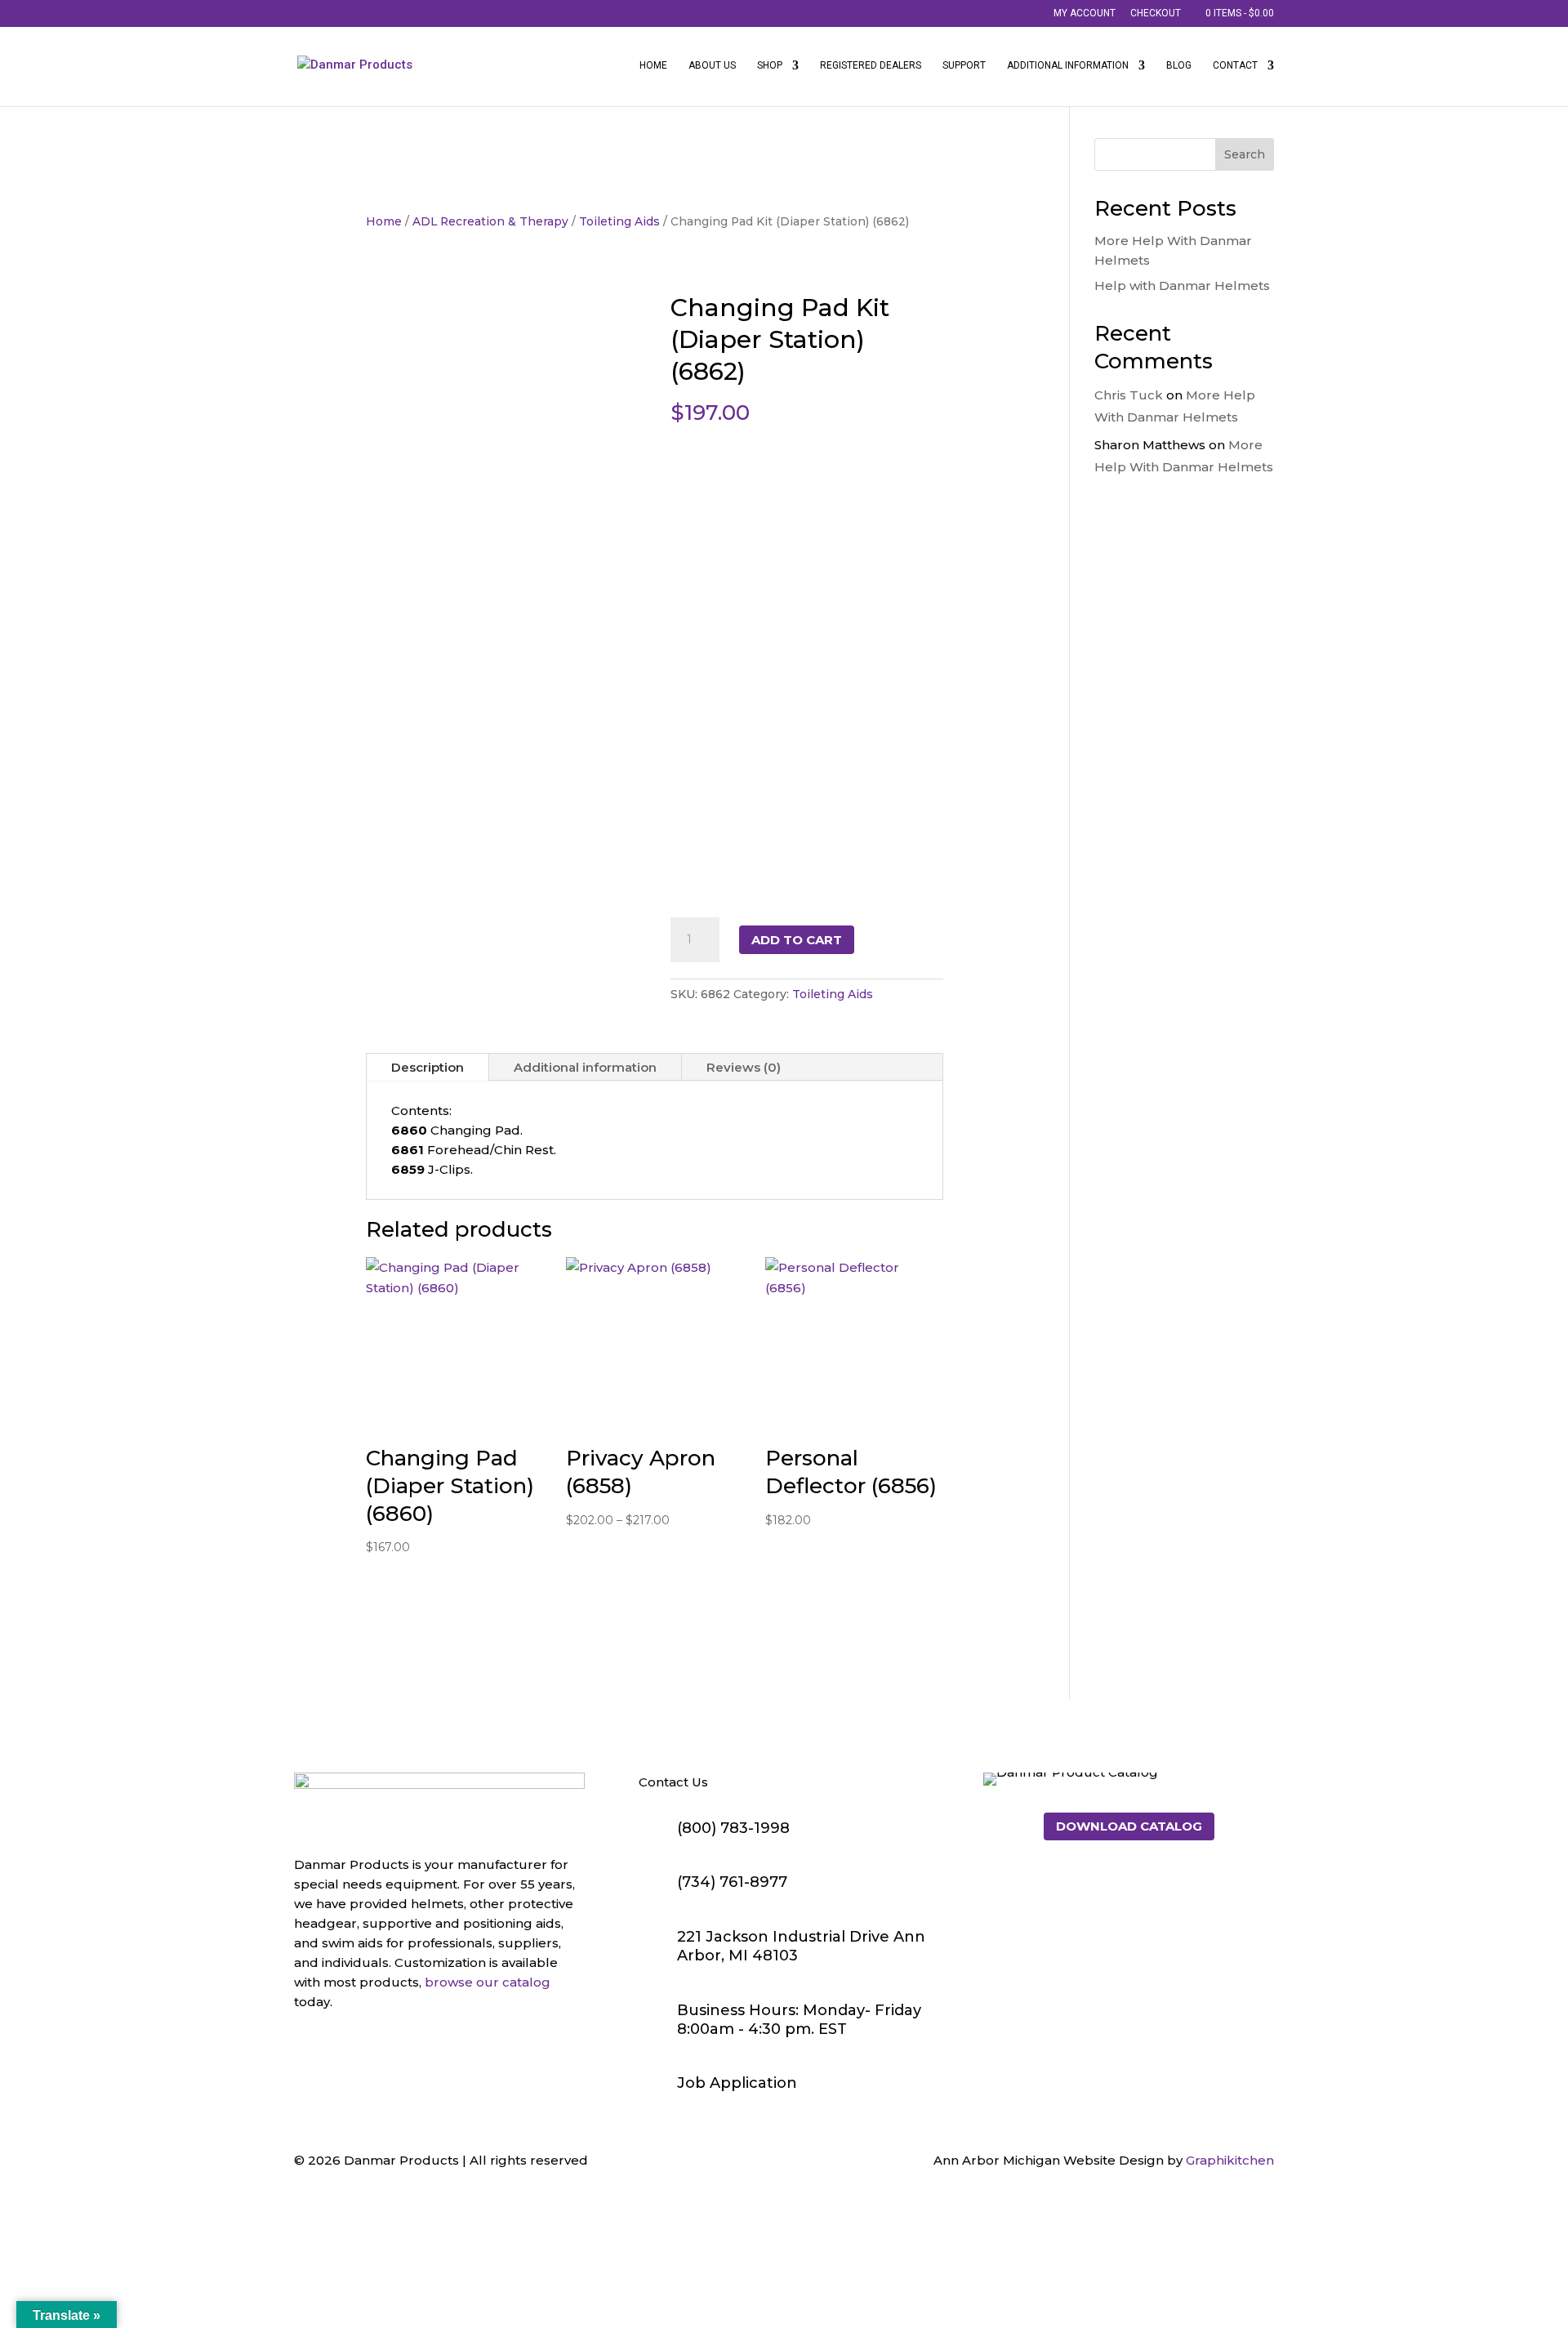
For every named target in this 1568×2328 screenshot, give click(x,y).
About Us (712, 65)
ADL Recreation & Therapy (490, 221)
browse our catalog (488, 1982)
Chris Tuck (1129, 395)
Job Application (737, 2083)
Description (428, 1067)
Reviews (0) (744, 1067)
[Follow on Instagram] (340, 2052)
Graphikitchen (1230, 2160)
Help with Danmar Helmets (1182, 285)
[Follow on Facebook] (307, 2052)
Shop (770, 65)
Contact (1235, 65)
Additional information (585, 1067)
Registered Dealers (871, 65)
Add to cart (797, 940)
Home (653, 65)
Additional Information (1068, 65)
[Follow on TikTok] (372, 2052)
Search (1245, 154)
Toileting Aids (619, 221)
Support (964, 65)
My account (1085, 13)
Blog (1179, 65)
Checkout (1156, 13)
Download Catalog (1129, 1826)
